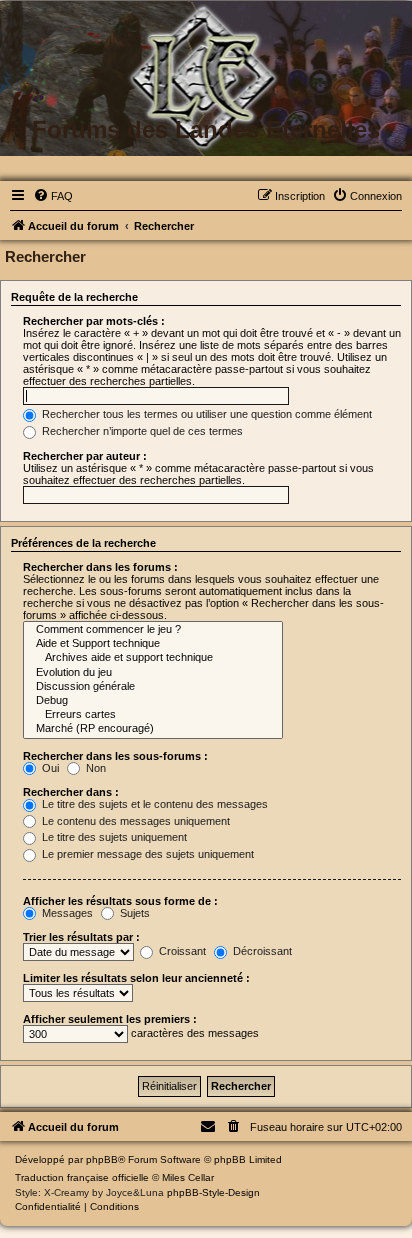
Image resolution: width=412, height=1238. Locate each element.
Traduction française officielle (82, 1177)
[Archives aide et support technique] (153, 658)
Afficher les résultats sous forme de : (120, 901)
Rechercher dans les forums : (100, 567)
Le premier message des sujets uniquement (146, 854)
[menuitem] (53, 196)
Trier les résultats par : (81, 937)
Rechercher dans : (71, 792)
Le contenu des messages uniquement (134, 821)
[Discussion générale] (153, 687)
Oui (49, 768)
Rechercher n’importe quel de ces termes (141, 431)
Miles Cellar (188, 1177)
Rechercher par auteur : (85, 456)
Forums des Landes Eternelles (206, 129)
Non (94, 768)
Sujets (133, 913)
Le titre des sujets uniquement (113, 837)
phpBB (102, 1159)
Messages (66, 913)
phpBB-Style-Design (213, 1192)
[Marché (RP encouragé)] (153, 729)
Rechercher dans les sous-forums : (115, 756)
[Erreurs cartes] (153, 715)
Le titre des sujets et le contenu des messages (153, 804)
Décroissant (261, 951)
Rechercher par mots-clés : (94, 321)
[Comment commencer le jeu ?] (153, 630)
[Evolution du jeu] (153, 673)
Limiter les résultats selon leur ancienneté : (136, 978)
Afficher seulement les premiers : (110, 1019)
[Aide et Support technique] (153, 644)
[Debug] (153, 701)
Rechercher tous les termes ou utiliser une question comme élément (205, 414)
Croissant (181, 951)
